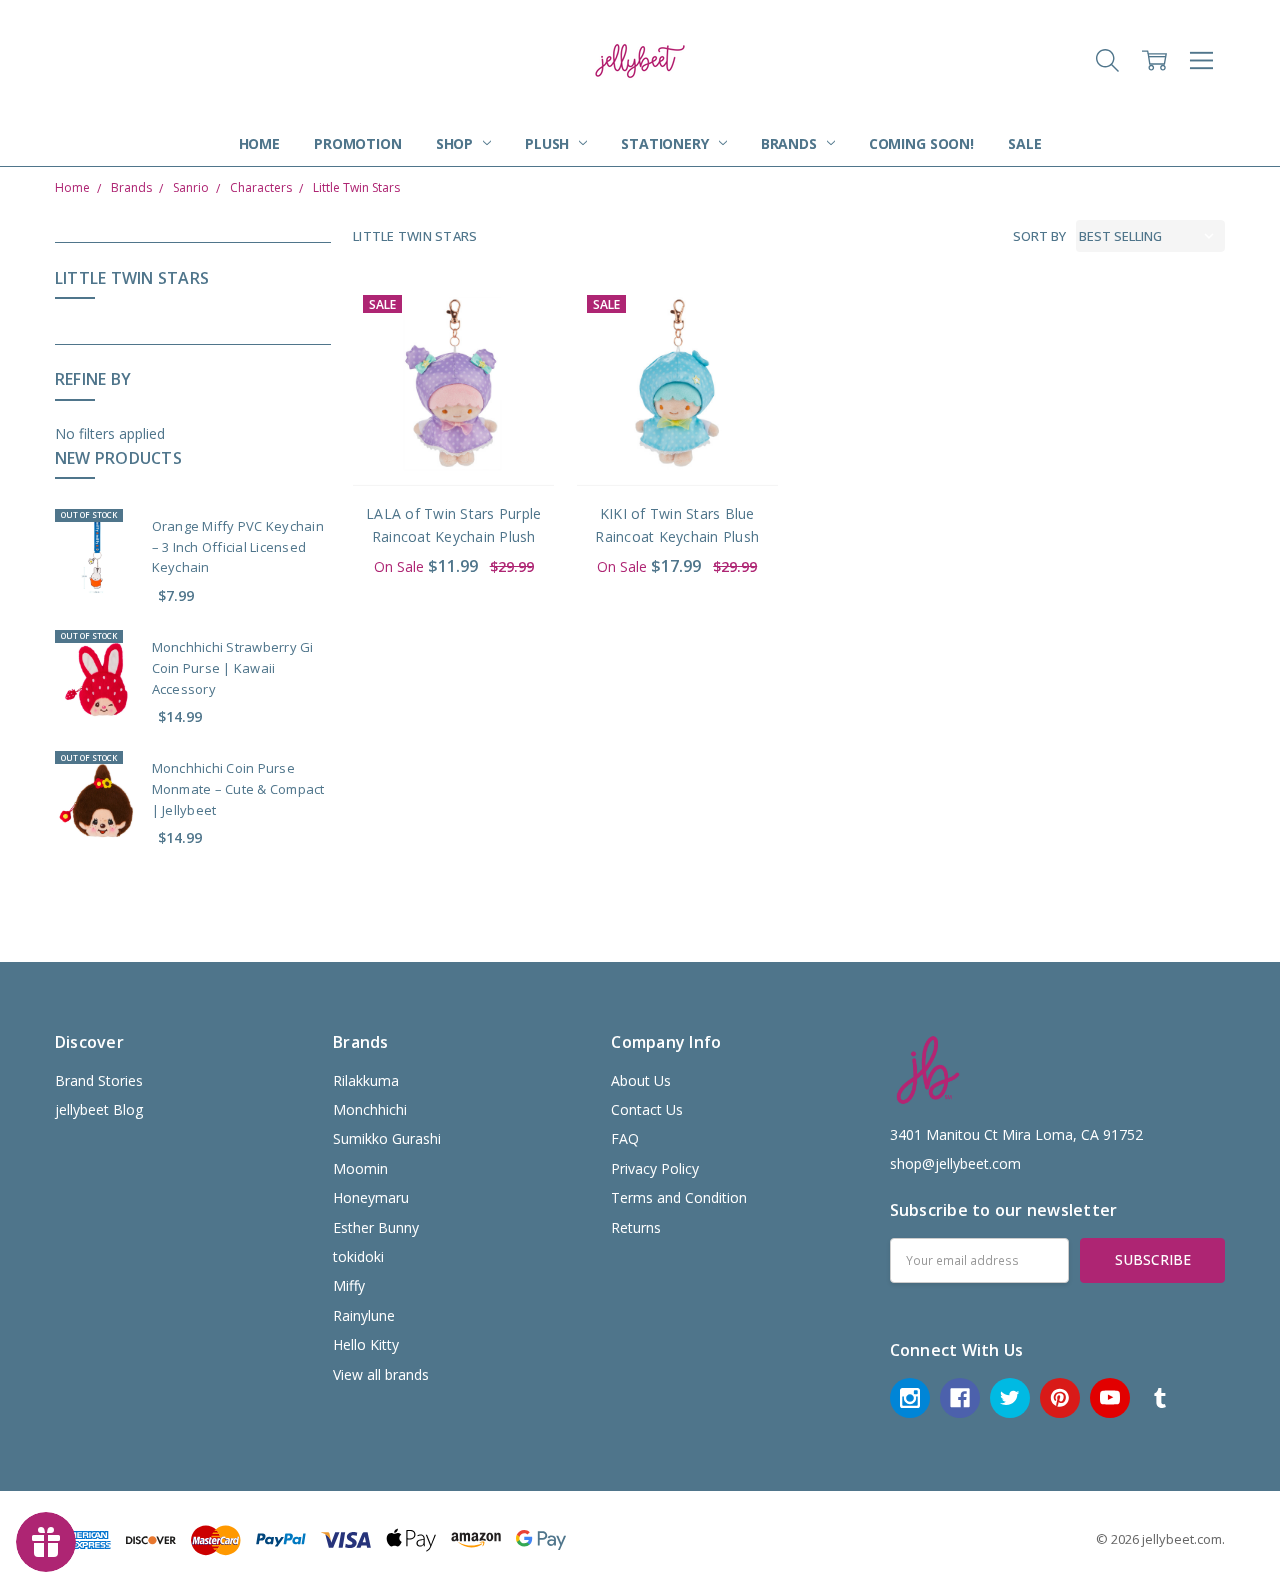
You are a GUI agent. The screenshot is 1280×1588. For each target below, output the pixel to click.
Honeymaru (371, 1197)
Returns (636, 1227)
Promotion (358, 143)
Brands (791, 143)
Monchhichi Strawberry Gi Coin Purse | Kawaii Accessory (233, 668)
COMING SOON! (921, 143)
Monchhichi (370, 1109)
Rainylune (364, 1315)
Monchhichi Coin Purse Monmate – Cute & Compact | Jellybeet (238, 789)
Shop (456, 143)
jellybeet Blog (99, 1109)
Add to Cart (453, 400)
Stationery (666, 143)
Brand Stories (99, 1080)
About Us (641, 1080)
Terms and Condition (679, 1197)
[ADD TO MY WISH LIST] (519, 353)
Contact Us (647, 1109)
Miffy (349, 1285)
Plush (549, 143)
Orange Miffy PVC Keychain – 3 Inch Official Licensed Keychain (238, 547)
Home (259, 143)
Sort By (1039, 236)
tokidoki (358, 1256)
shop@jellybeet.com (955, 1163)
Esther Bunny (376, 1227)
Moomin (360, 1168)
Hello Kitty (366, 1344)
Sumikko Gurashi (387, 1138)
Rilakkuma (366, 1080)
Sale (1024, 143)
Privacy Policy (655, 1168)
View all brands (381, 1374)
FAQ (625, 1138)
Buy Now (453, 444)
